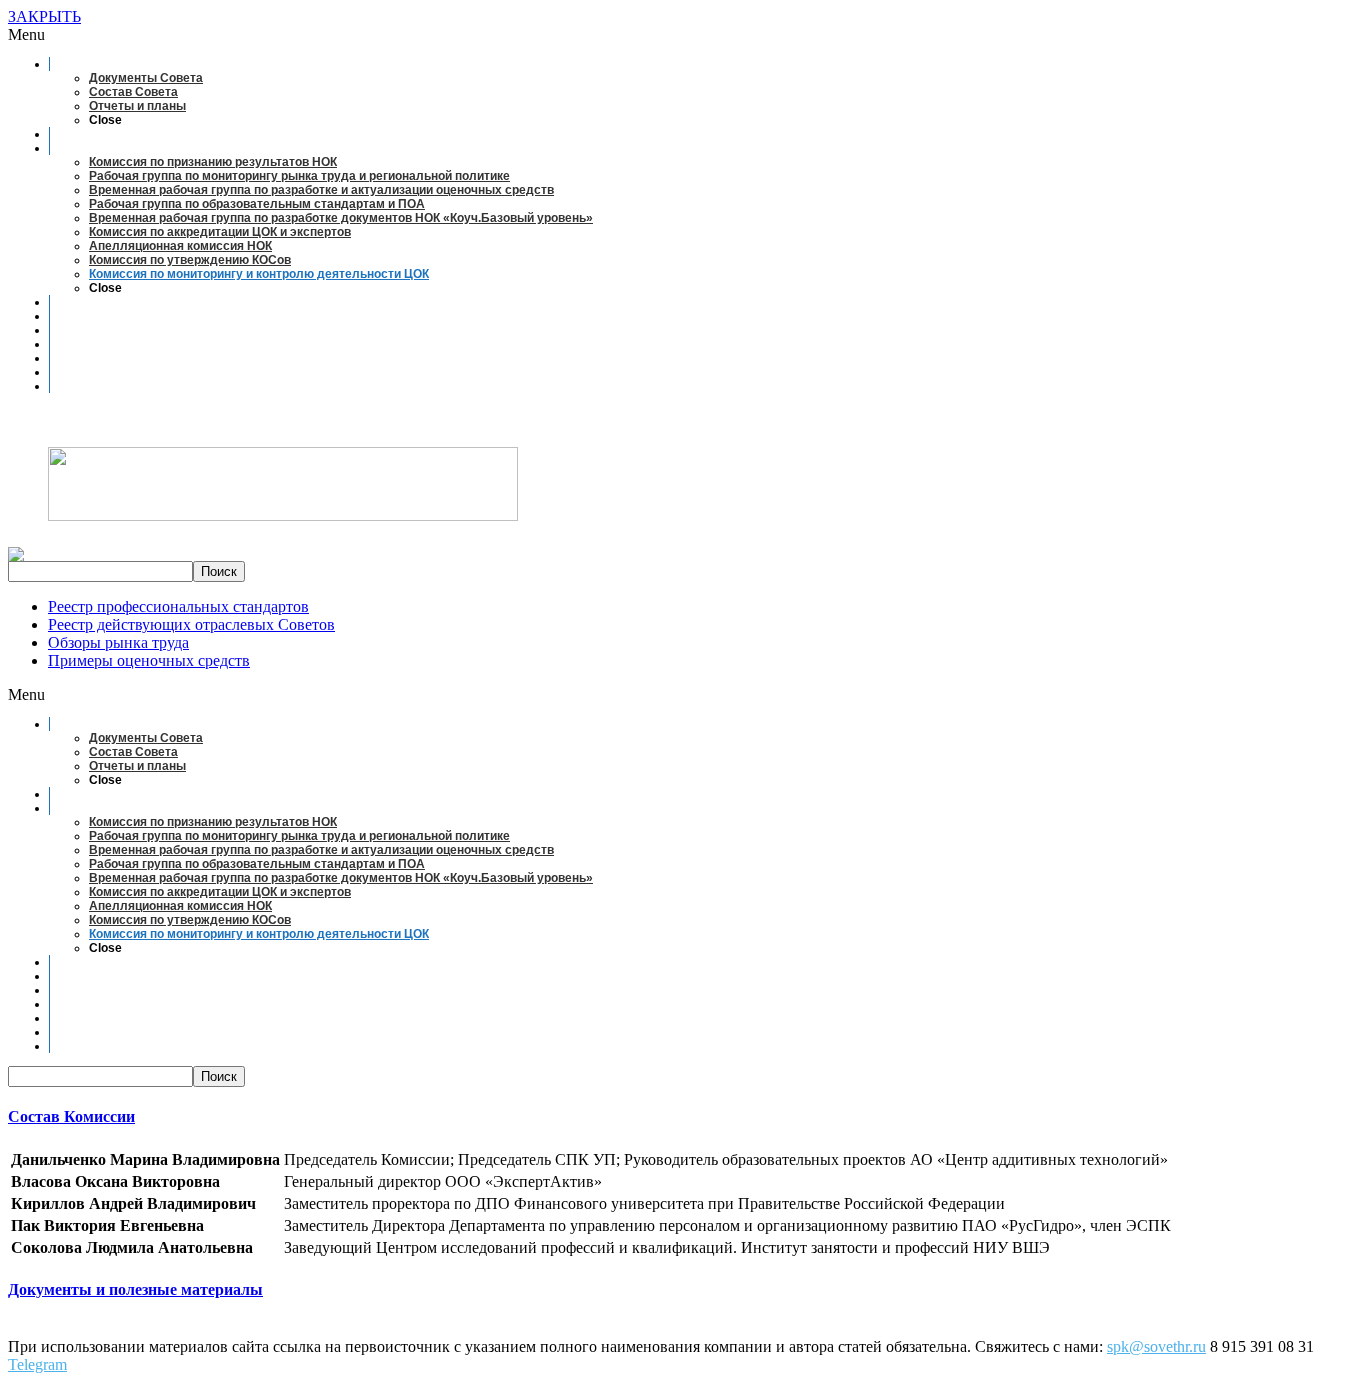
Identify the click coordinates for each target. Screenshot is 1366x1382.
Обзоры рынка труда (118, 642)
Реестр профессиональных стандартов (178, 606)
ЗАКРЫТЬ (44, 16)
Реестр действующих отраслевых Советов (191, 624)
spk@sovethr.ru (1156, 1346)
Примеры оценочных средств (149, 660)
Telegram (37, 1364)
